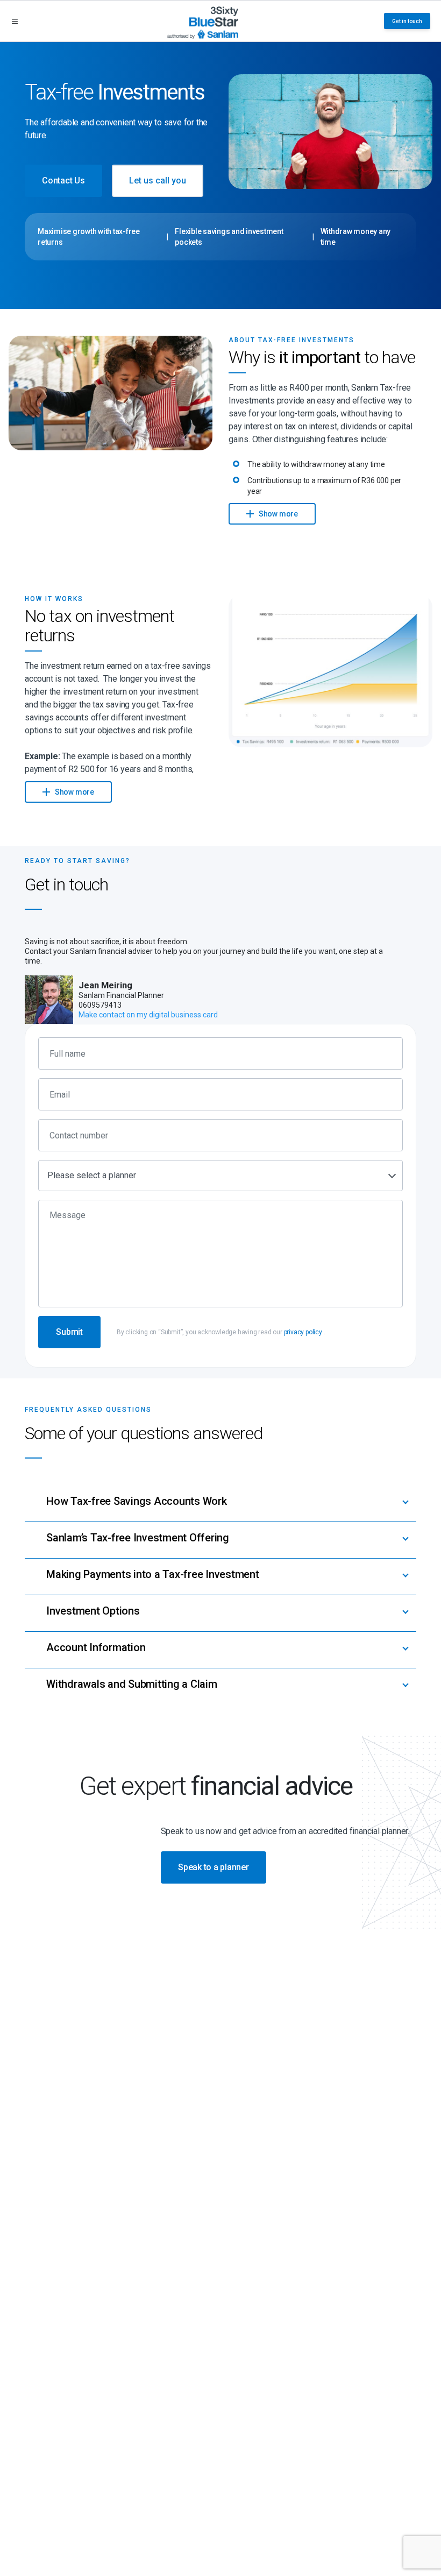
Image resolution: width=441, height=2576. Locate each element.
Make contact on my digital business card (148, 1015)
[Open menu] (15, 21)
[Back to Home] (203, 21)
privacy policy (303, 1332)
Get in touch (407, 21)
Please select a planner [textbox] (92, 1175)
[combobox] (220, 1176)
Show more (278, 514)
